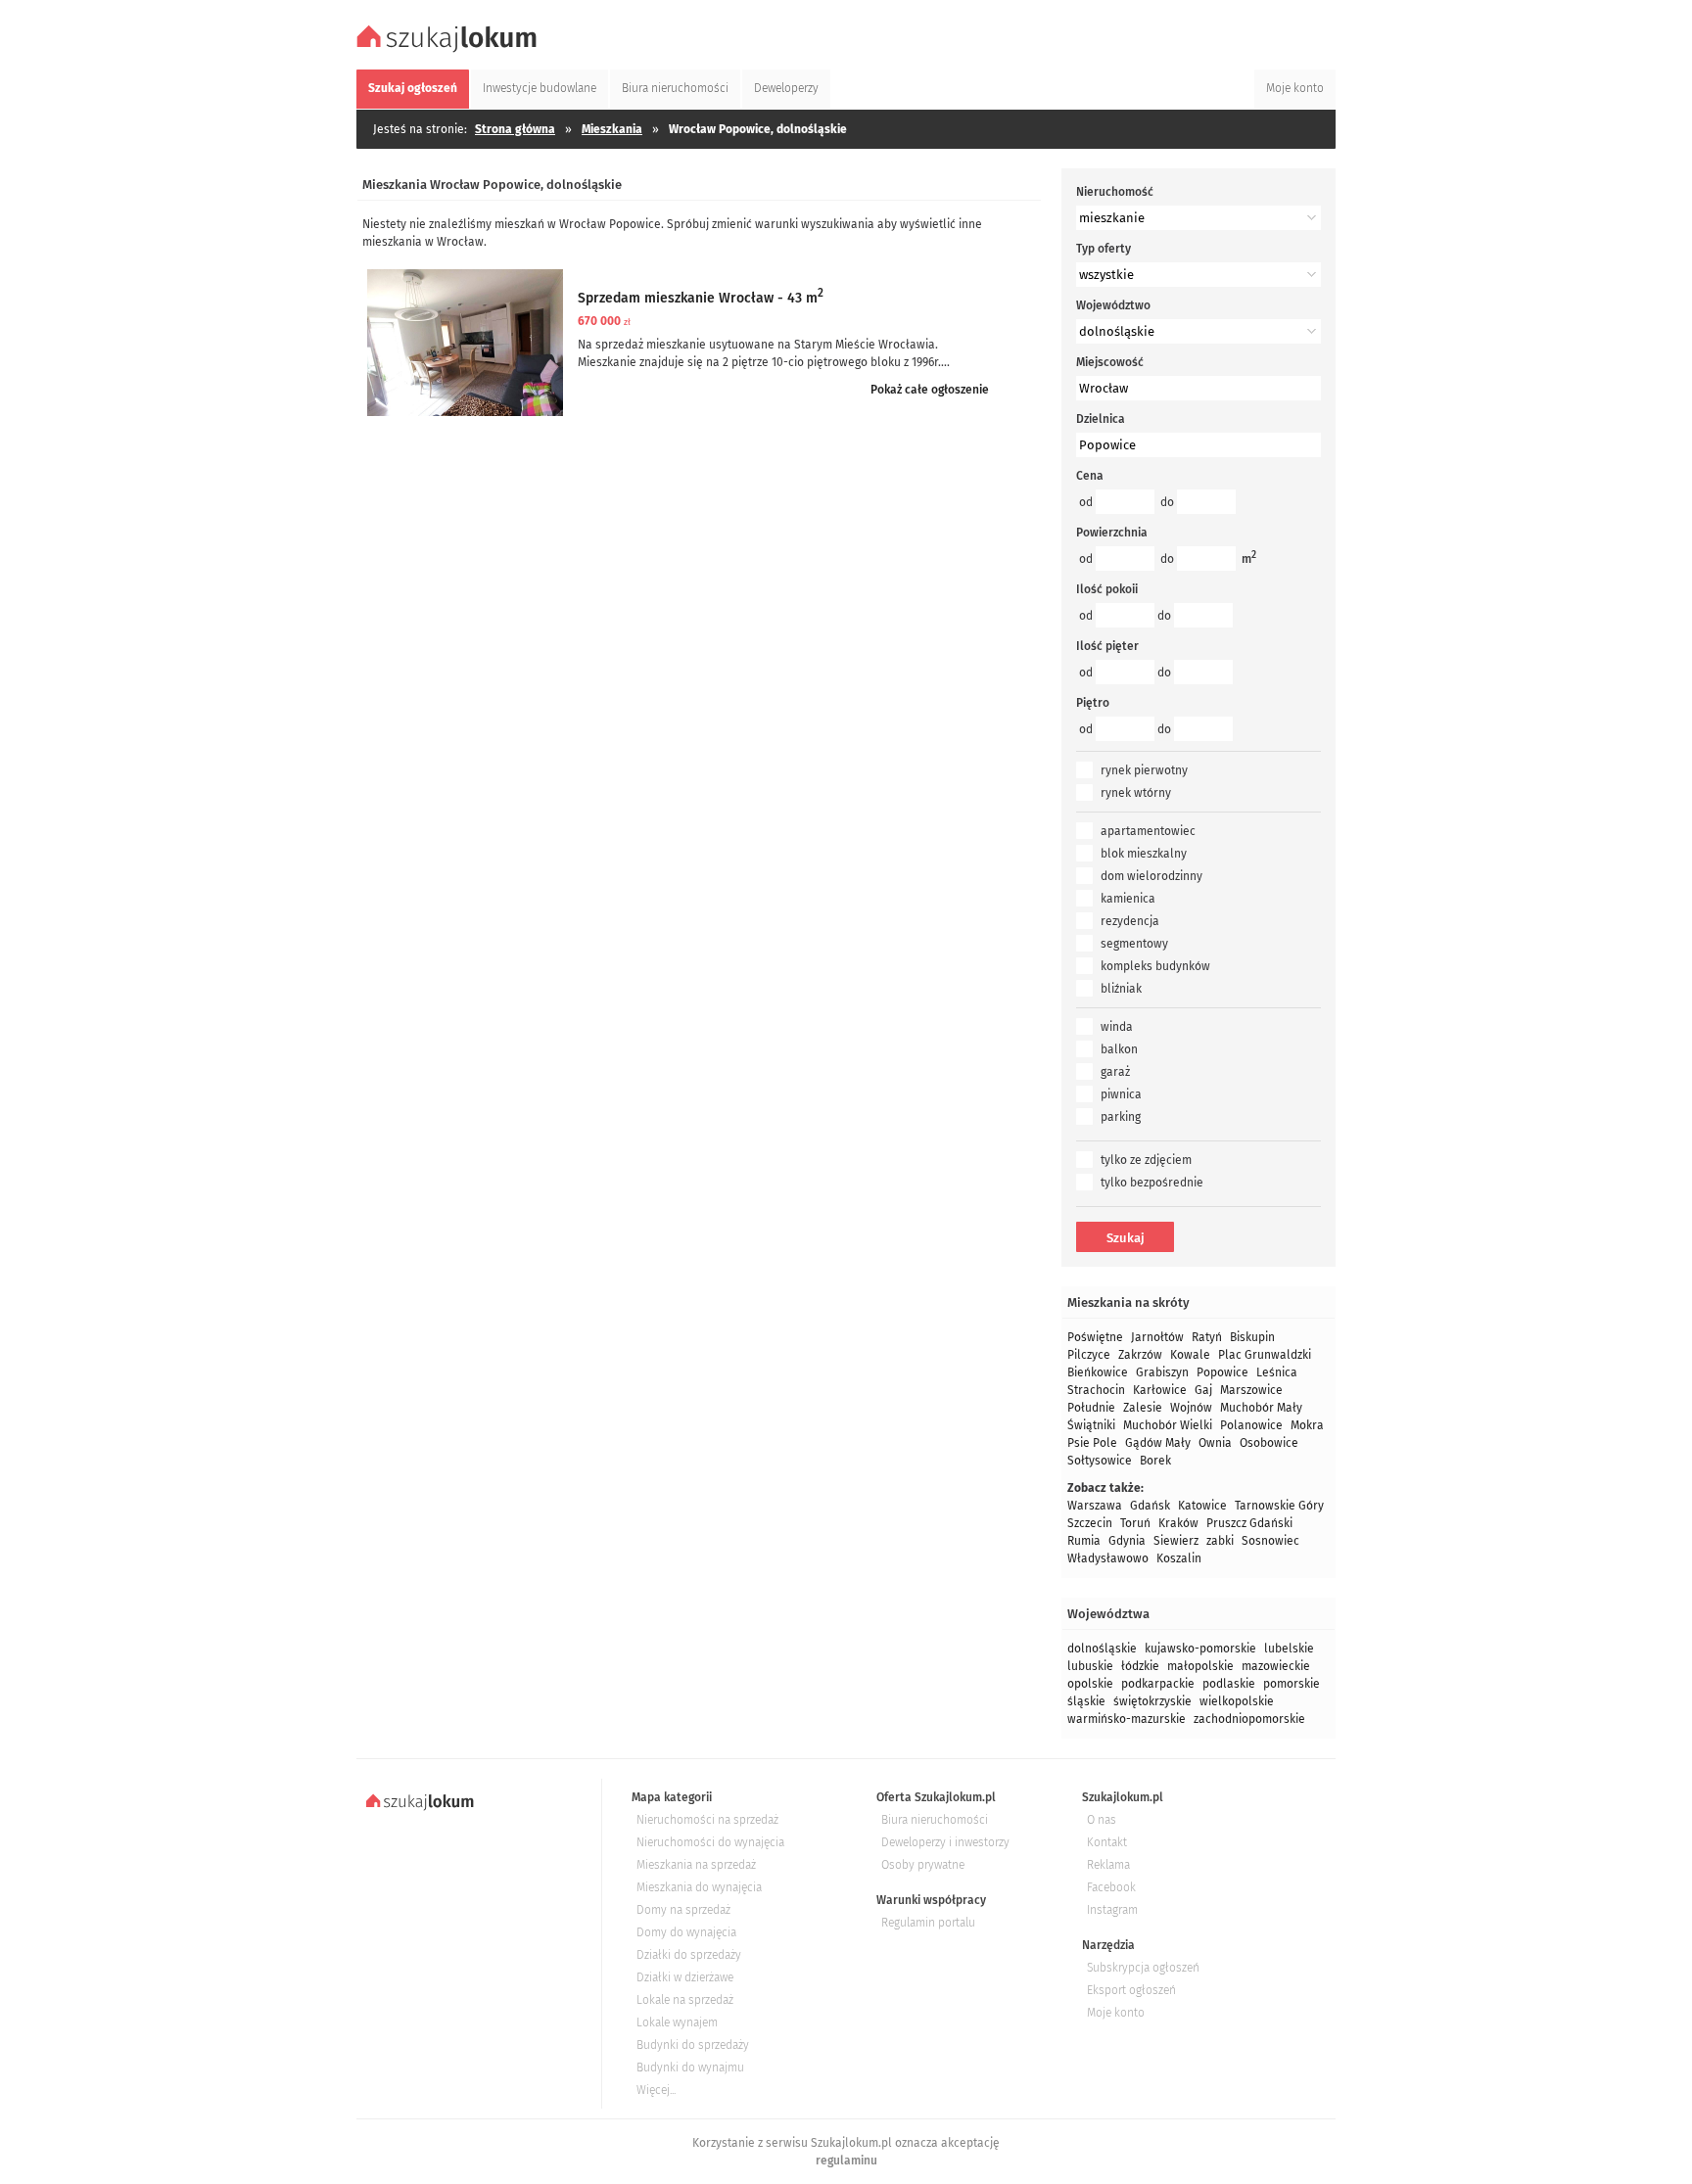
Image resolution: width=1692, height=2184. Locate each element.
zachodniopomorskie (1249, 1719)
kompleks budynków (1155, 966)
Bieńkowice (1098, 1372)
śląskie (1086, 1701)
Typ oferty (1104, 249)
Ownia (1215, 1443)
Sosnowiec (1270, 1541)
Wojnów (1191, 1408)
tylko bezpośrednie (1152, 1183)
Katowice (1202, 1506)
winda (1117, 1027)
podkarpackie (1158, 1684)
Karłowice (1160, 1390)
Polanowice (1251, 1425)
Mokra (1307, 1425)
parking (1121, 1117)
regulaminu (846, 2161)
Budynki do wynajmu (690, 2068)
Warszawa (1095, 1506)
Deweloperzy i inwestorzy (945, 1842)
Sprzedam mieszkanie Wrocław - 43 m (701, 298)
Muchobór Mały (1261, 1408)
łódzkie (1140, 1666)
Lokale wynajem (677, 2022)
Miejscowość (1110, 362)
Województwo (1113, 305)
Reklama (1108, 1865)
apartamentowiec (1148, 831)
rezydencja (1130, 921)
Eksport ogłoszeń (1131, 1990)
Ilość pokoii (1107, 589)
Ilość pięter (1107, 646)
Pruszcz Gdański (1249, 1523)
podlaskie (1229, 1684)
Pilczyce (1089, 1355)
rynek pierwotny (1144, 770)
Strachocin (1096, 1390)
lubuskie (1090, 1666)
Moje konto (1116, 2013)
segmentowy (1134, 944)
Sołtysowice (1100, 1461)
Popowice (1222, 1372)
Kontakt (1107, 1842)
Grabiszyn (1162, 1372)
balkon (1119, 1049)
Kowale (1190, 1355)
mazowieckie (1276, 1666)
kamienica (1128, 899)
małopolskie (1200, 1666)
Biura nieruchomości (935, 1820)
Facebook (1111, 1887)
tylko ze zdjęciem (1146, 1160)
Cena (1090, 476)
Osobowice (1269, 1443)
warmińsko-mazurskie (1127, 1719)
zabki (1220, 1541)
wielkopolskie (1237, 1701)
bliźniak (1121, 989)
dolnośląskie (1102, 1649)
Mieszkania (612, 129)
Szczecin (1090, 1523)
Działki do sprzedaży (689, 1955)
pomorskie (1292, 1684)
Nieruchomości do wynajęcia (710, 1842)
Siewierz (1176, 1541)
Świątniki (1091, 1425)
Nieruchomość (1115, 192)
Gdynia (1127, 1541)
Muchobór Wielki (1168, 1425)
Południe (1091, 1408)
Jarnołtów (1157, 1337)
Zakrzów (1140, 1355)
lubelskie (1289, 1649)
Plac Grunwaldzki (1265, 1355)
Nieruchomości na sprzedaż (707, 1820)
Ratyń (1207, 1337)
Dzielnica (1101, 419)
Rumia (1084, 1541)
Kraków (1178, 1523)
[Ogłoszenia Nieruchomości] (449, 50)
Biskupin (1252, 1337)
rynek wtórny (1136, 793)
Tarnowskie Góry (1279, 1506)
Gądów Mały (1158, 1443)
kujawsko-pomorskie (1200, 1649)
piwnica (1121, 1094)
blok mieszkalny (1144, 854)
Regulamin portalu (928, 1923)
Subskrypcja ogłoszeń (1143, 1968)
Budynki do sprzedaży (693, 2045)
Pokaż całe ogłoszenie (930, 390)
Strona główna (515, 129)
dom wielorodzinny (1151, 876)
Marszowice (1251, 1390)
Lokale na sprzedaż (685, 2000)
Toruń (1135, 1523)
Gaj (1203, 1390)
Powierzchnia (1112, 533)
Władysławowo (1108, 1558)
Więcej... (656, 2090)
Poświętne (1095, 1337)
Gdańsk (1150, 1506)
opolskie (1090, 1684)
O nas (1102, 1820)
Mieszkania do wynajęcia (699, 1887)
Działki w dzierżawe (685, 1977)
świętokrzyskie (1152, 1701)
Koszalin (1179, 1558)
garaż (1115, 1072)
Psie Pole (1092, 1443)
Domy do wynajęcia (686, 1932)
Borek (1155, 1461)
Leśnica (1277, 1372)
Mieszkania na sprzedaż (696, 1865)
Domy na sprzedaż (683, 1910)
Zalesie (1143, 1408)
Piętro (1093, 703)
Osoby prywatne (923, 1865)
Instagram (1112, 1910)
